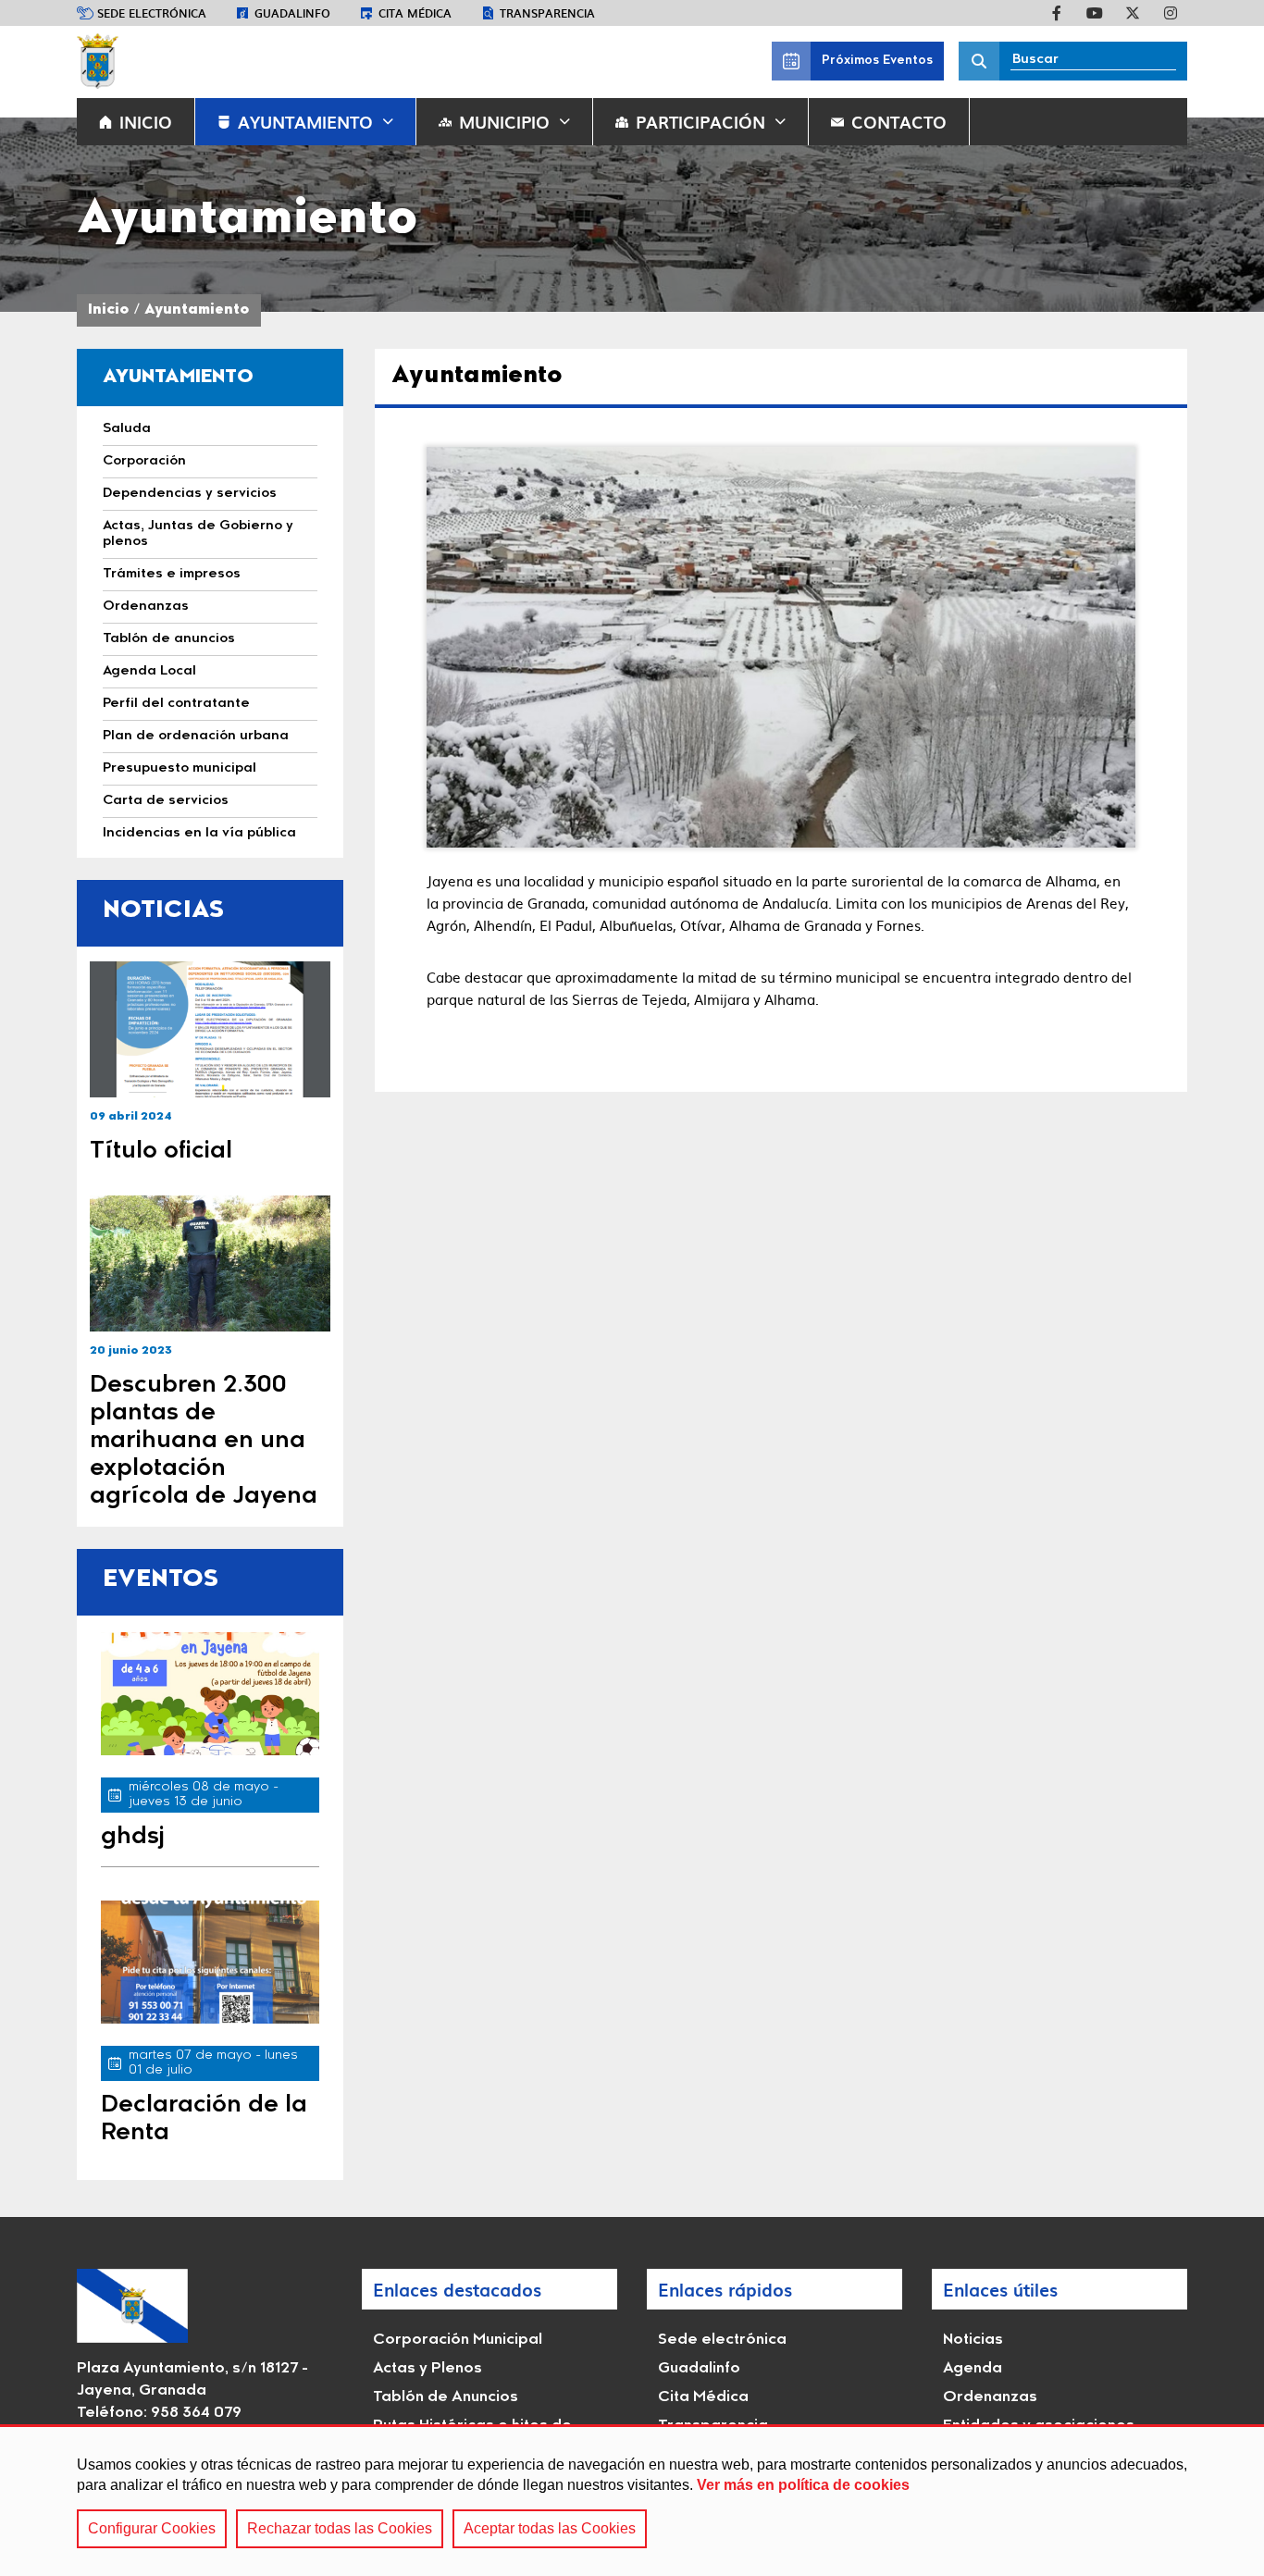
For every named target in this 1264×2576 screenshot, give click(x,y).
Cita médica (415, 13)
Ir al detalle (210, 1029)
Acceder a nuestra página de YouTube (1095, 13)
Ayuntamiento (305, 122)
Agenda (973, 2369)
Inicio (109, 310)
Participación (700, 122)
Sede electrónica (152, 13)
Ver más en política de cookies (803, 2485)
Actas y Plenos (428, 2369)
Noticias (973, 2340)
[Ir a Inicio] (98, 61)
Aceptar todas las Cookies (550, 2528)
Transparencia (547, 13)
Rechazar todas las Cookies (340, 2528)
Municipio (504, 122)
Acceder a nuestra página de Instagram (1171, 13)
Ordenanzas (990, 2397)
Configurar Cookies (152, 2528)
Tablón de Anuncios (446, 2397)
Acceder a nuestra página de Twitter (1133, 13)
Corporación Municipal (458, 2340)
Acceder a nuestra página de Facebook (1057, 13)
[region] (632, 2500)
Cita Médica (703, 2397)
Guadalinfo (292, 13)
